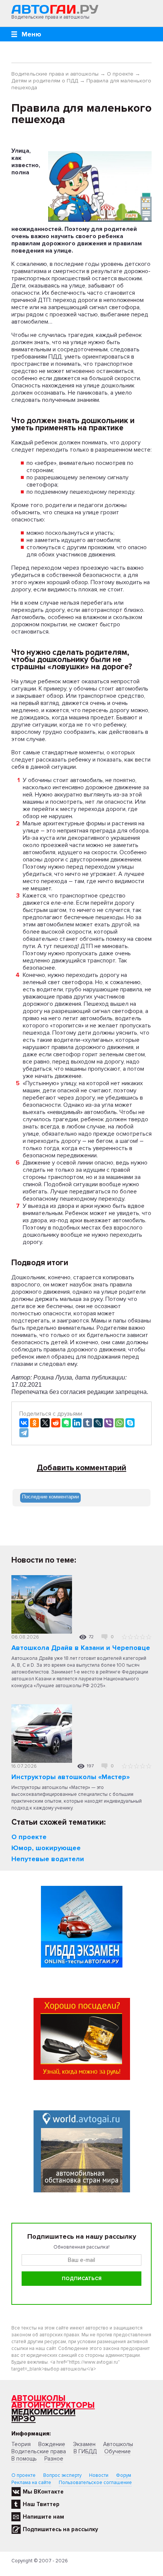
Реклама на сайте (31, 2483)
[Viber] (109, 1423)
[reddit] (56, 1423)
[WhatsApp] (119, 1423)
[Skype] (130, 1423)
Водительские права (39, 2451)
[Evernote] (66, 1423)
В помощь (24, 2459)
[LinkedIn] (77, 1423)
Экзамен (84, 2444)
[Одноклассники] (34, 1423)
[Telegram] (24, 1433)
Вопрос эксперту (62, 2475)
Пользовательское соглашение (95, 2483)
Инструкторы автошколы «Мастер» (71, 1777)
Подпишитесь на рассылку (60, 2529)
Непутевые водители (48, 1859)
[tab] (50, 1498)
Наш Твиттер (41, 2504)
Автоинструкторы (53, 2405)
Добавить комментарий (81, 1468)
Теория (21, 2444)
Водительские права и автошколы (55, 74)
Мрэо (24, 2419)
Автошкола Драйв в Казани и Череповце (81, 1648)
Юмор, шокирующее (46, 1848)
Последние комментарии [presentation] (50, 1497)
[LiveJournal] (98, 1423)
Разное (54, 2459)
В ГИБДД (85, 2451)
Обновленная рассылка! (81, 2247)
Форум (124, 2475)
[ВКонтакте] (24, 1423)
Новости (99, 2475)
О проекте (120, 74)
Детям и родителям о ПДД (45, 81)
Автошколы (38, 2398)
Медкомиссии (43, 2412)
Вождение (52, 2444)
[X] (45, 1423)
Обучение (118, 2451)
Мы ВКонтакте (43, 2492)
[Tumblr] (88, 1423)
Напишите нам (43, 2517)
